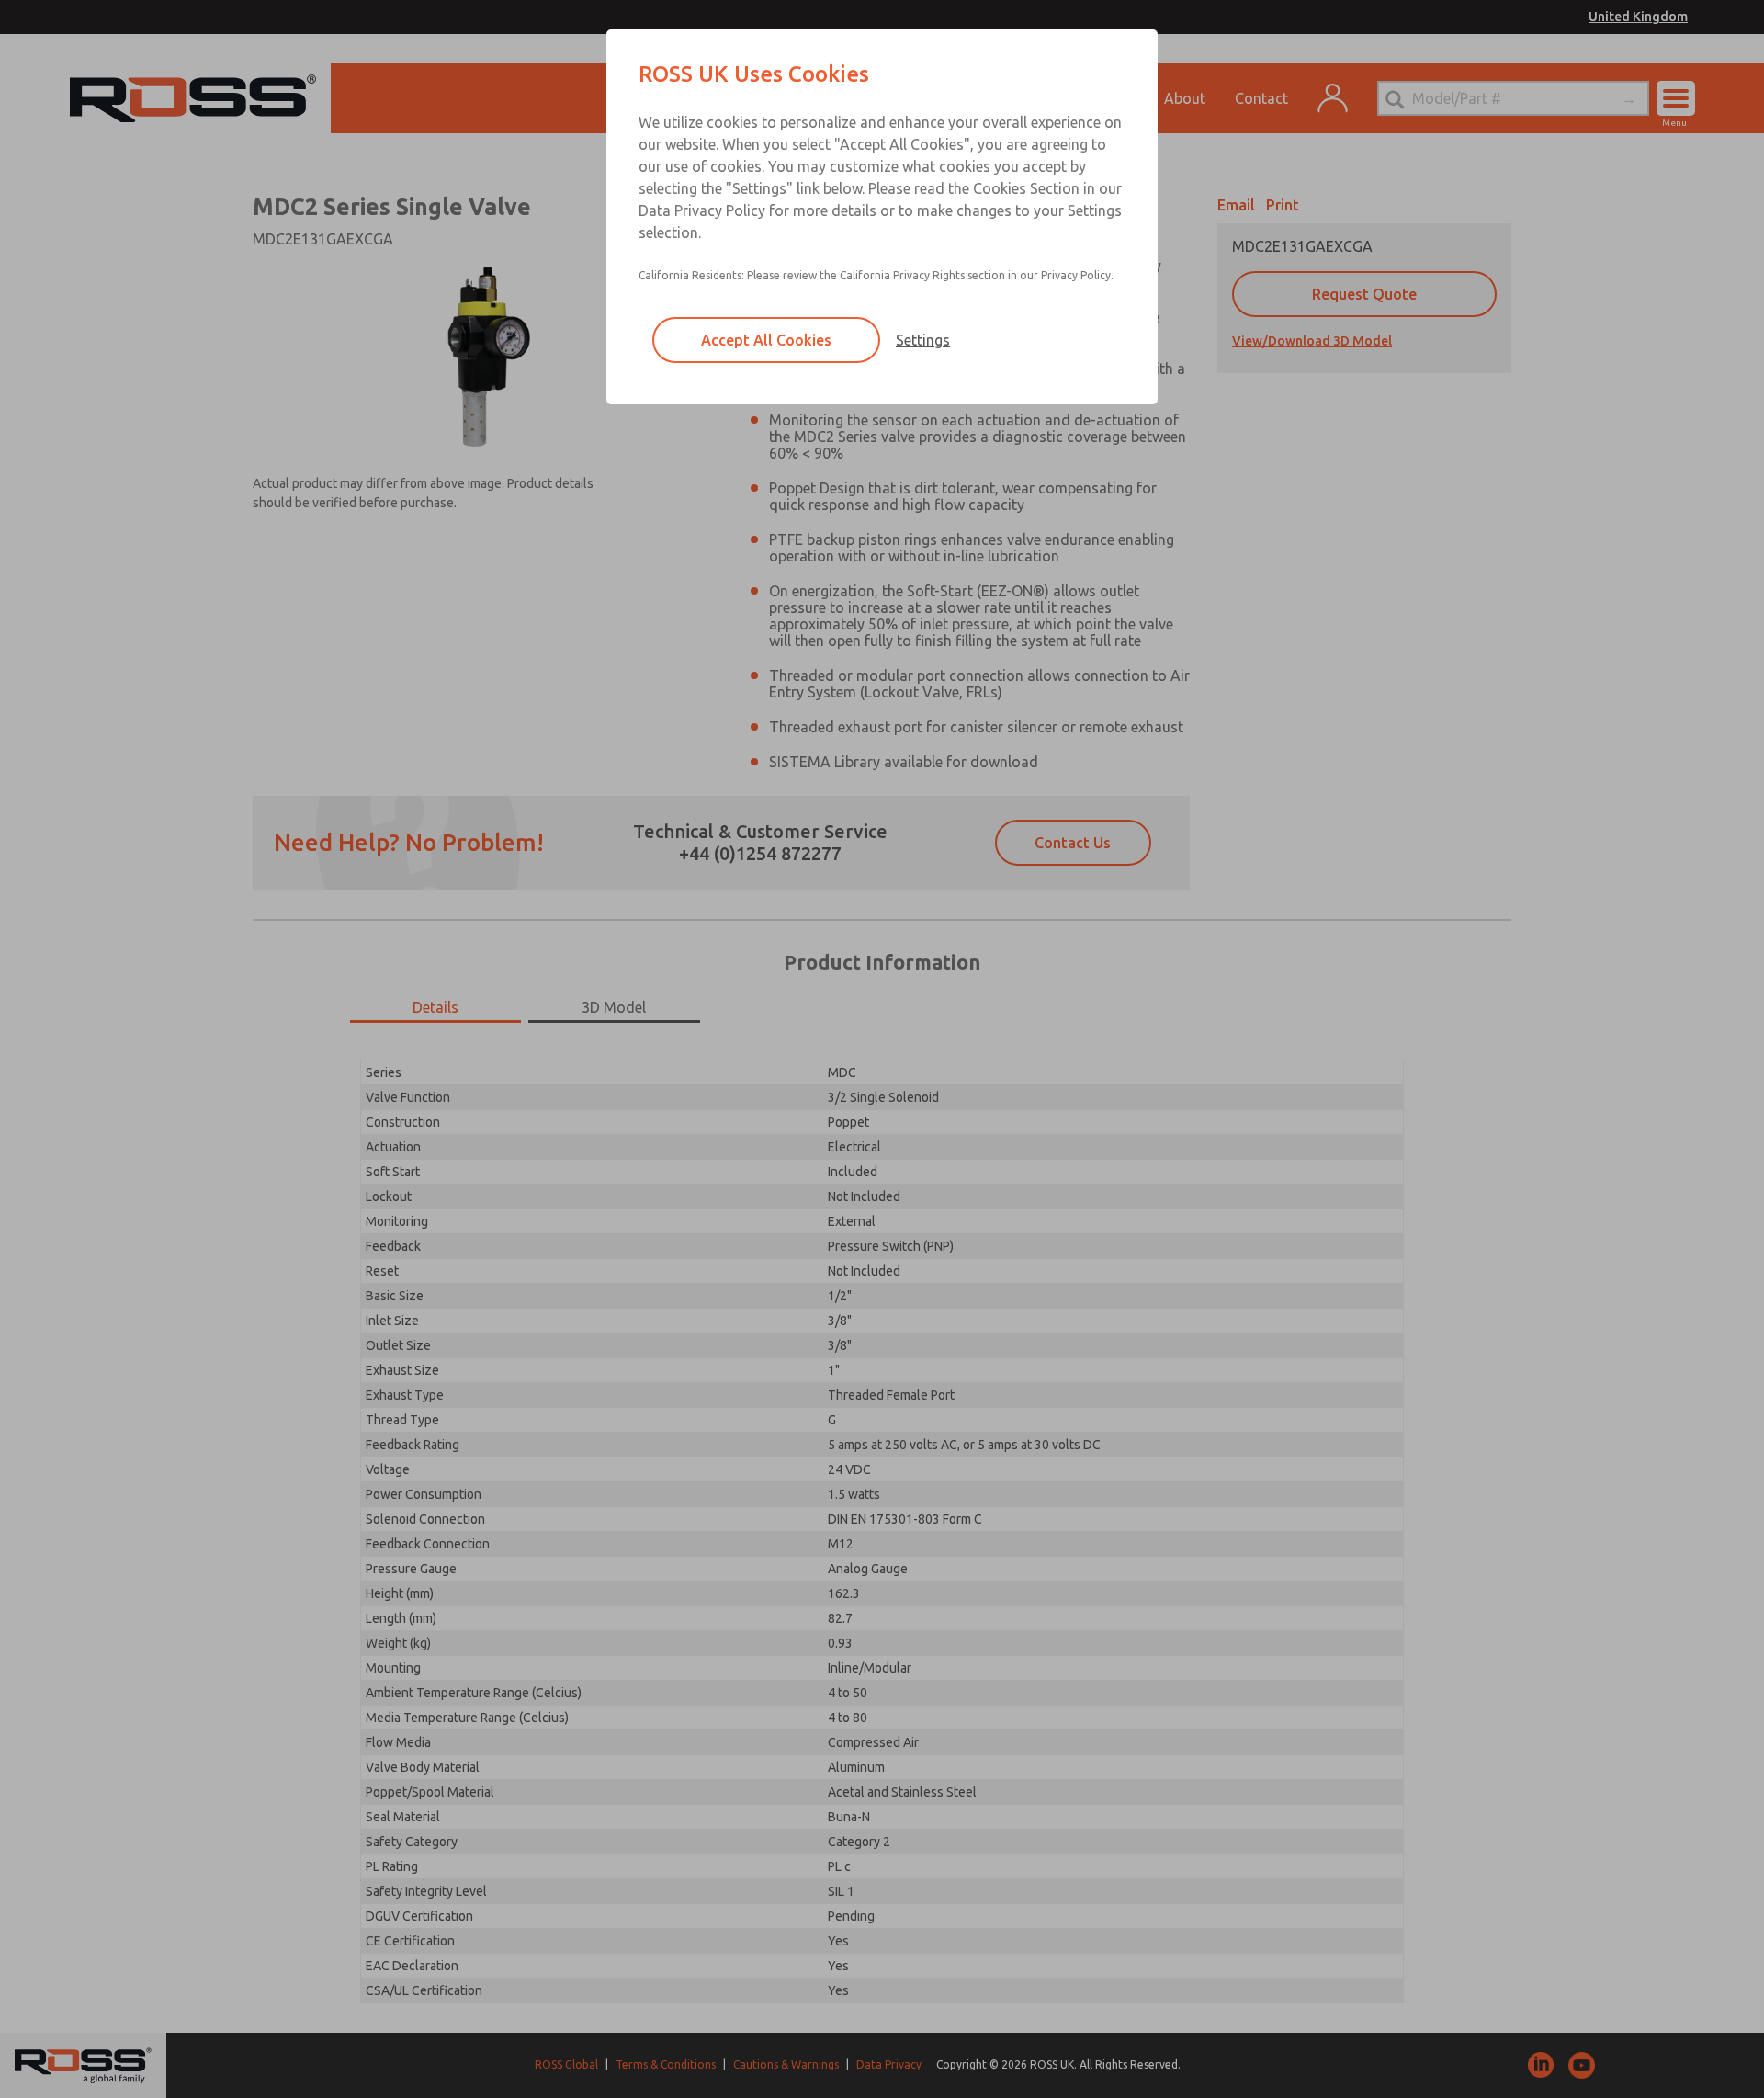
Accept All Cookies (766, 340)
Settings (923, 340)
